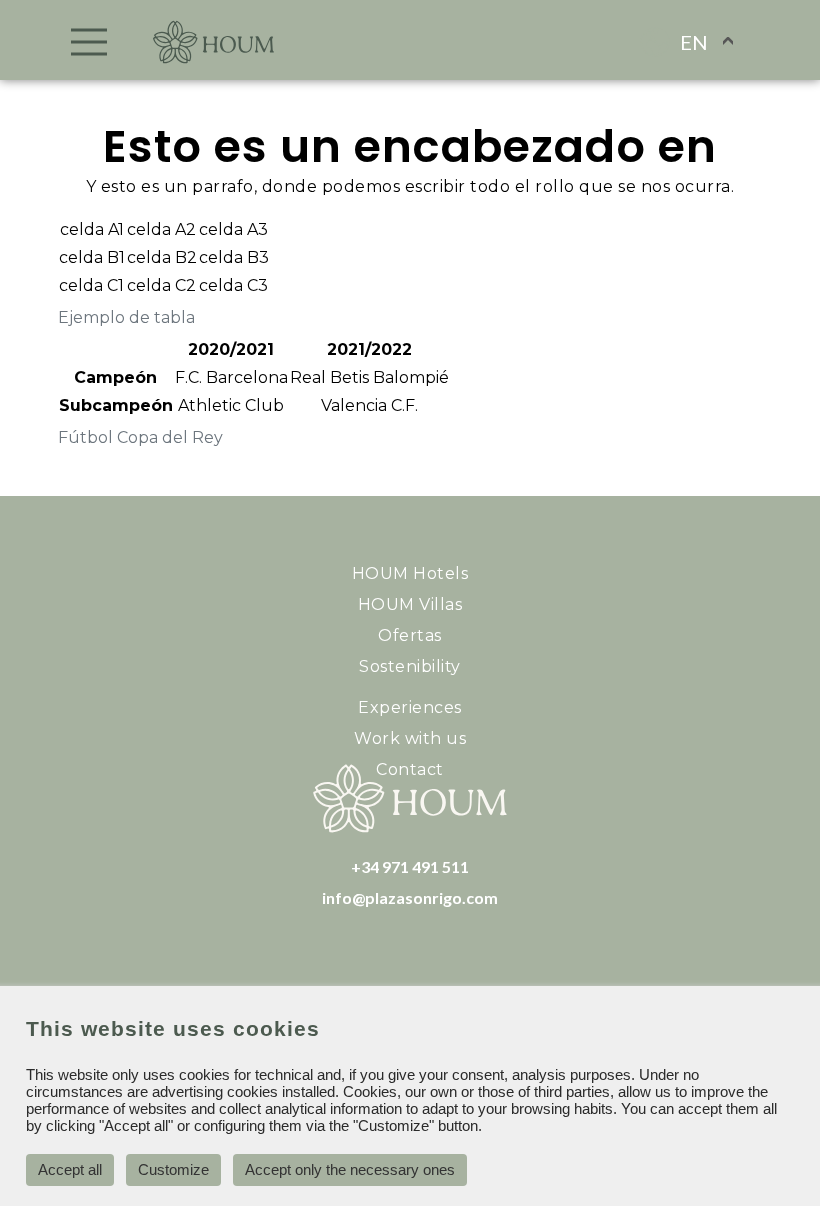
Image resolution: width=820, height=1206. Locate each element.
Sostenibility (410, 666)
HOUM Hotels (410, 573)
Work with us (410, 738)
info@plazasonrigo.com (410, 897)
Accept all (70, 1169)
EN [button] (694, 42)
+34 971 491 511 (410, 866)
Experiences (410, 707)
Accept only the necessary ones (350, 1169)
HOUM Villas (410, 604)
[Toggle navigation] (89, 42)
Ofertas (410, 635)
